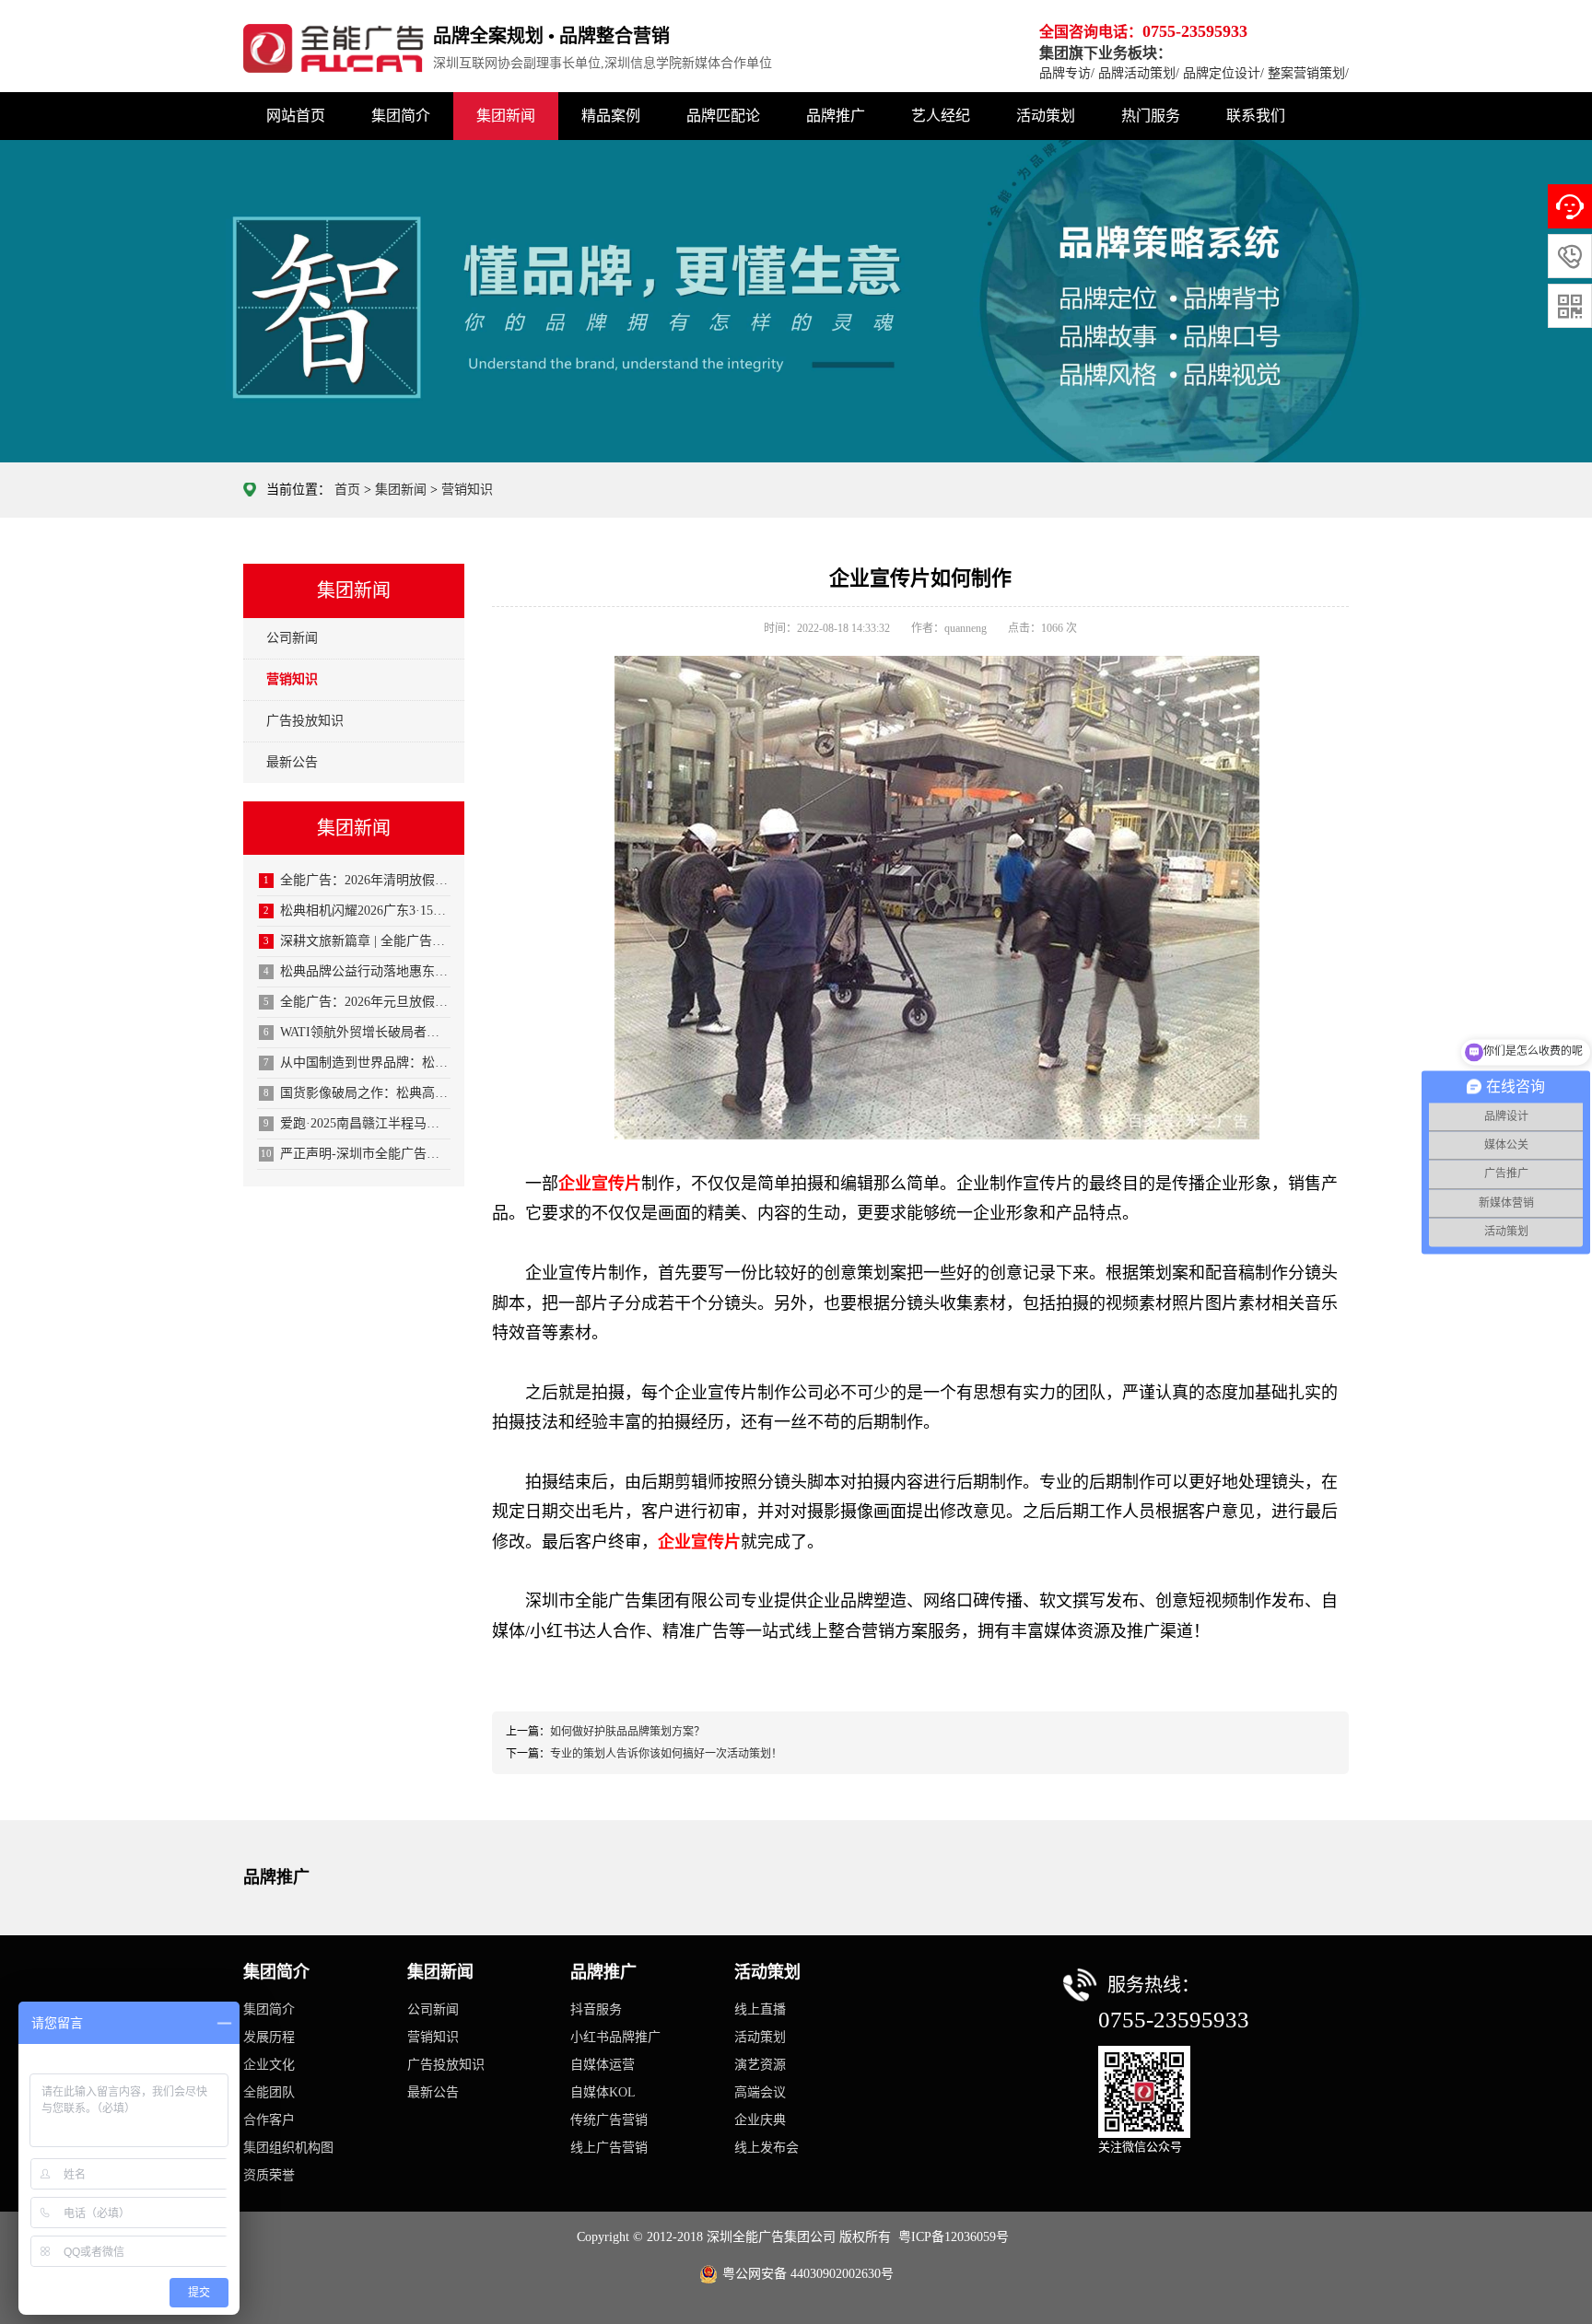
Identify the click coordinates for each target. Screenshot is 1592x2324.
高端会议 (760, 2092)
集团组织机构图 (288, 2148)
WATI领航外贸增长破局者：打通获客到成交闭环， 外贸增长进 (357, 1032)
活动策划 (1046, 116)
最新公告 (292, 762)
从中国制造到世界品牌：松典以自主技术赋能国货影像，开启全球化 (357, 1063)
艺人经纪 (941, 116)
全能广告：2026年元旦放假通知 (357, 1002)
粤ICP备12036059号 (954, 2237)
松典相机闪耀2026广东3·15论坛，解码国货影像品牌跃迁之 (357, 911)
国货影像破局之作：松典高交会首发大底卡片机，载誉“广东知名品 (357, 1093)
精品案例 (611, 116)
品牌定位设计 (1222, 73)
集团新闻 (506, 116)
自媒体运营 (603, 2065)
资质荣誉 (269, 2175)
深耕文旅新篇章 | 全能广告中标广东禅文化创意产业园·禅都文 (357, 941)
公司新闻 (292, 638)
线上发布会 (767, 2148)
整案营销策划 (1306, 73)
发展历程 (269, 2037)
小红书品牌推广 (615, 2037)
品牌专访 (1065, 73)
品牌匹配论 (723, 116)
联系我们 (1256, 116)
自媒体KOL (603, 2092)
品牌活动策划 (1137, 73)
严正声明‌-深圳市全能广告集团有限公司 (356, 1154)
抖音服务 (596, 2009)
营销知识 (467, 490)
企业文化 (269, 2065)
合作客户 (269, 2120)
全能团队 (269, 2092)
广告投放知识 (305, 721)
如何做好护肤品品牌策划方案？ (627, 1732)
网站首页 (296, 116)
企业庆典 (760, 2120)
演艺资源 (760, 2065)
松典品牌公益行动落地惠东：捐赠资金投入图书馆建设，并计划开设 (357, 971)
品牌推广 (836, 116)
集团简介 (401, 116)
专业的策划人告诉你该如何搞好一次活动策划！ (666, 1754)
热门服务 (1151, 116)
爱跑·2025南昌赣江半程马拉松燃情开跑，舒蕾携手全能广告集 (357, 1123)
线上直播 (760, 2009)
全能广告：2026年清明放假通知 (357, 880)
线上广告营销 (609, 2148)
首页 (347, 490)
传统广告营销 (609, 2120)
